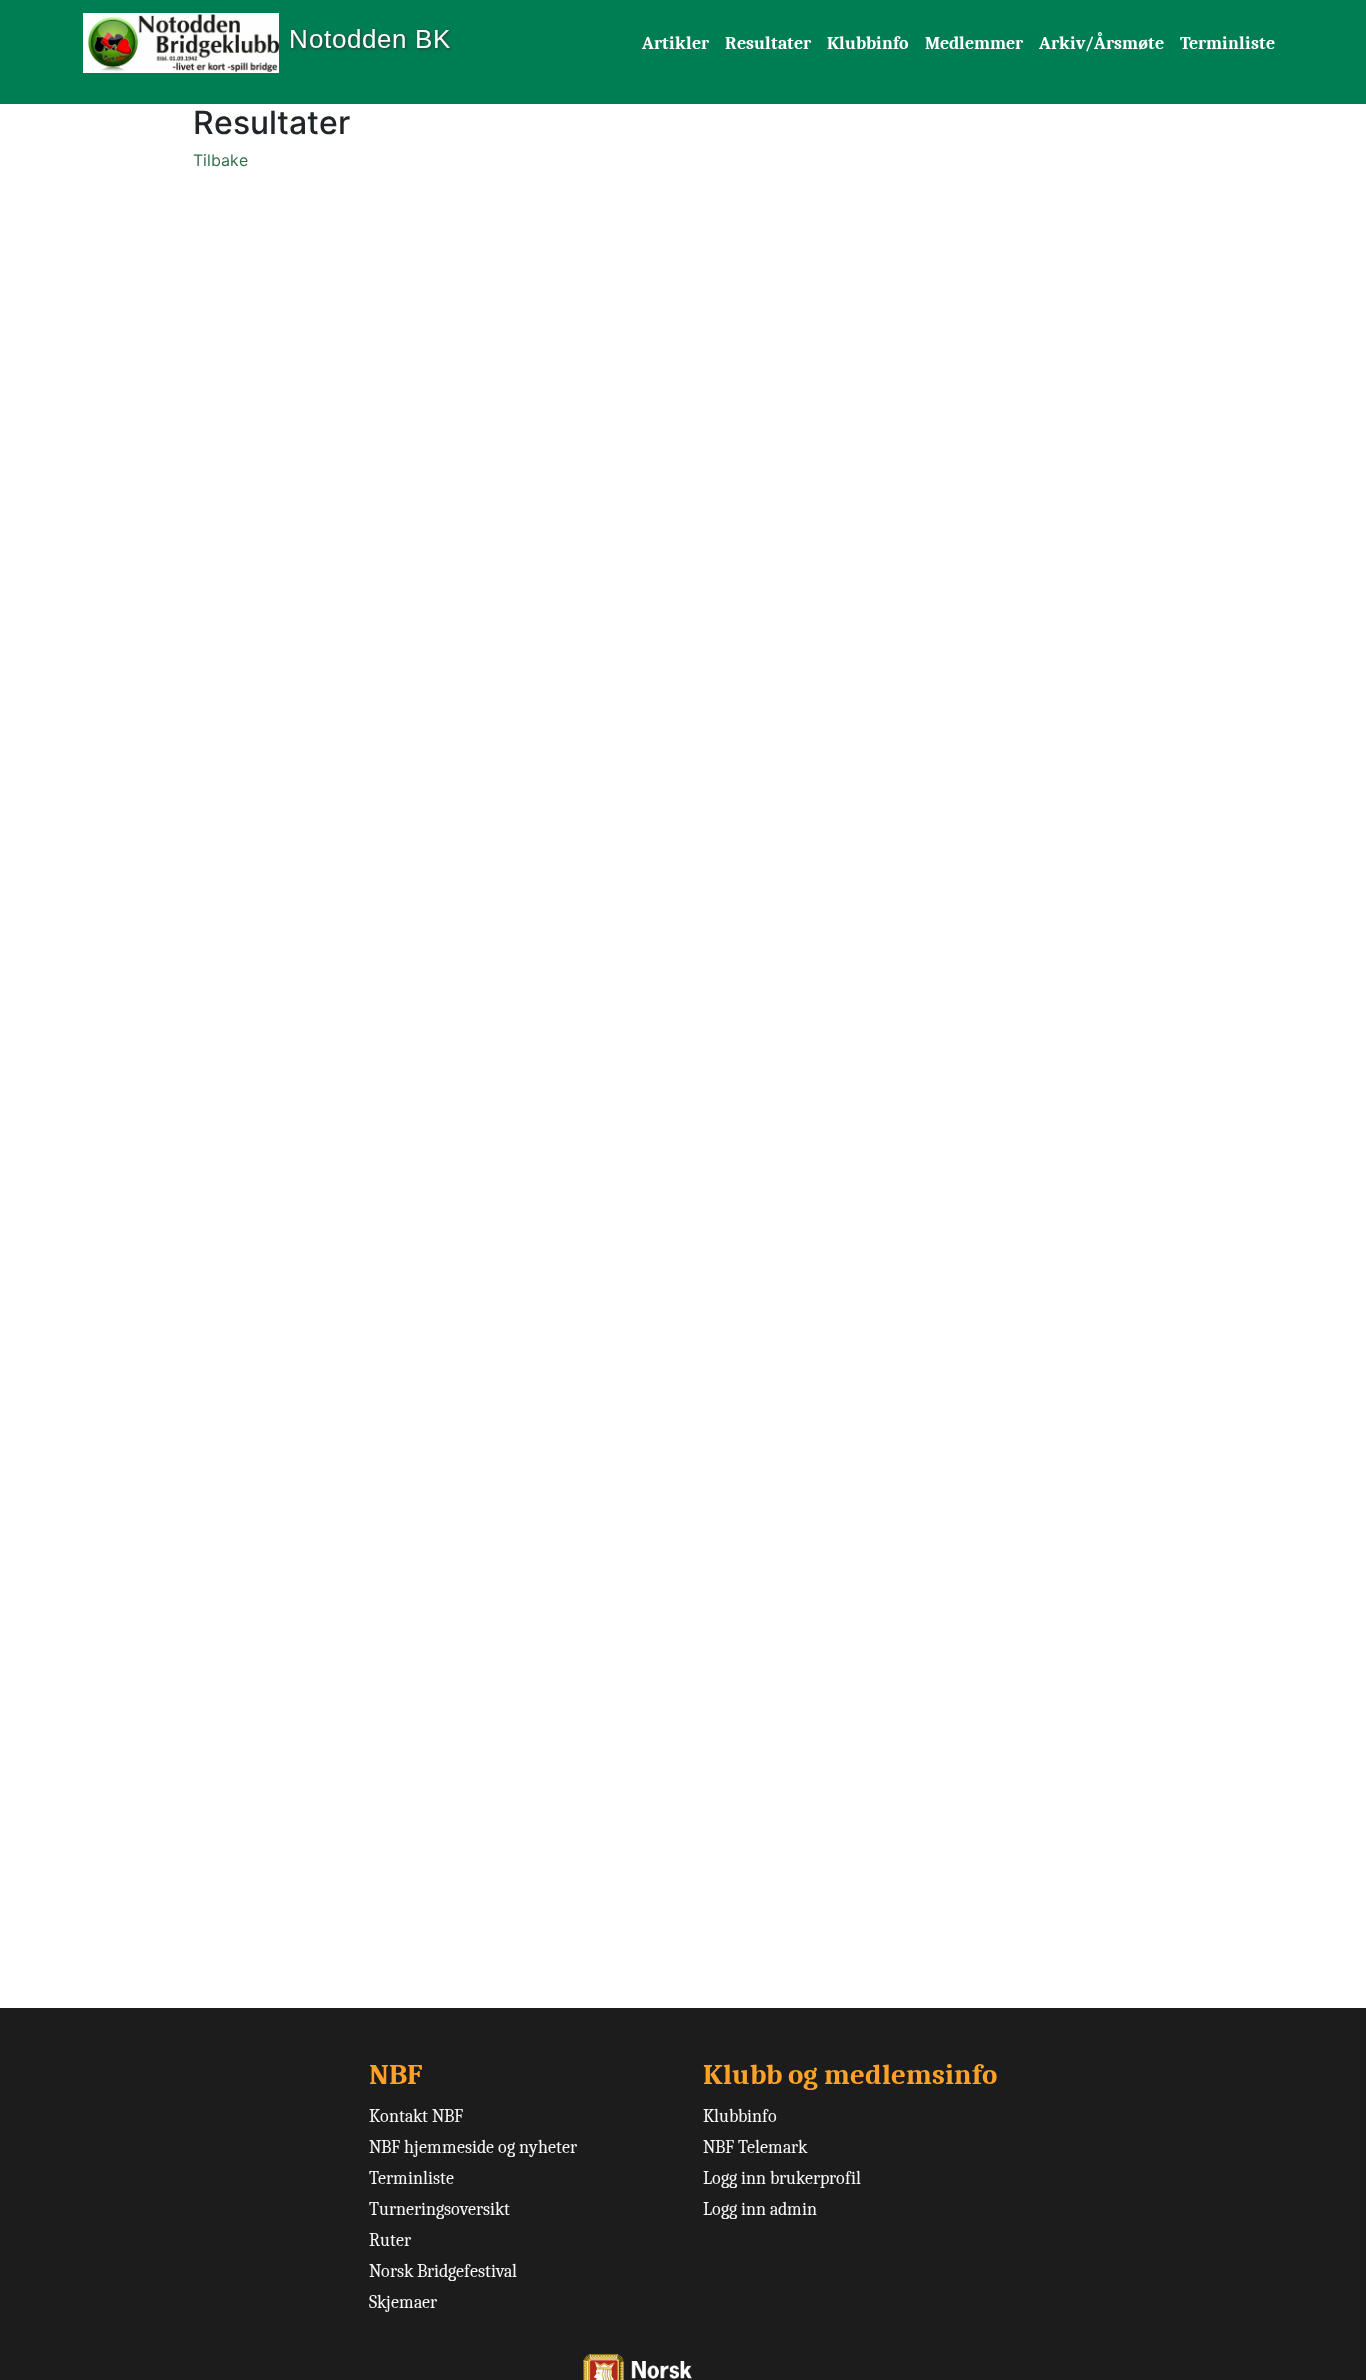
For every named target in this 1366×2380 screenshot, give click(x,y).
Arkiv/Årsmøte (1101, 43)
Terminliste (1227, 43)
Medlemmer (974, 43)
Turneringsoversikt (439, 2209)
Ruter (390, 2240)
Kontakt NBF (416, 2116)
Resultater (768, 43)
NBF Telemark (755, 2147)
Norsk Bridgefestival (443, 2271)
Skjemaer (403, 2302)
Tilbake (220, 160)
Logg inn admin (760, 2209)
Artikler (675, 43)
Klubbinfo (868, 43)
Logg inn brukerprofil (782, 2178)
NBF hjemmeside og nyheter (473, 2147)
